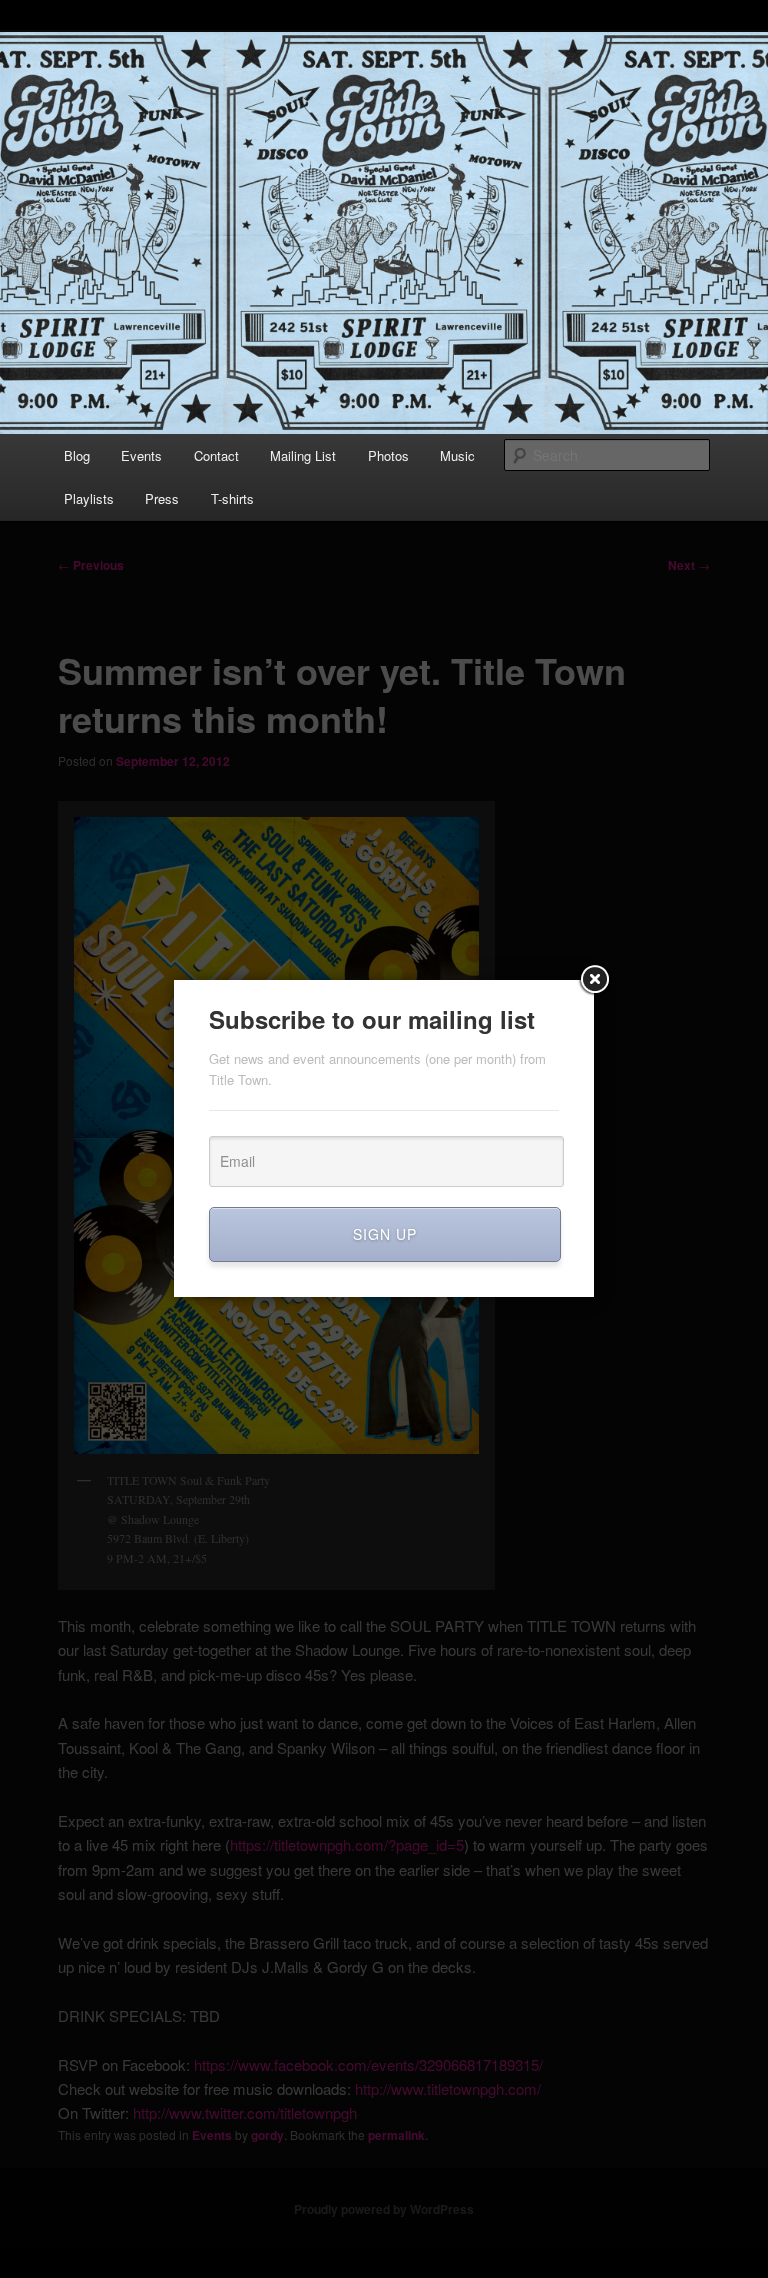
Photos (388, 455)
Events (141, 455)
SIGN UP (385, 1234)
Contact (216, 455)
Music (457, 455)
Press (162, 498)
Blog (77, 455)
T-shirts (232, 498)
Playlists (89, 498)
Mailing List (303, 455)
